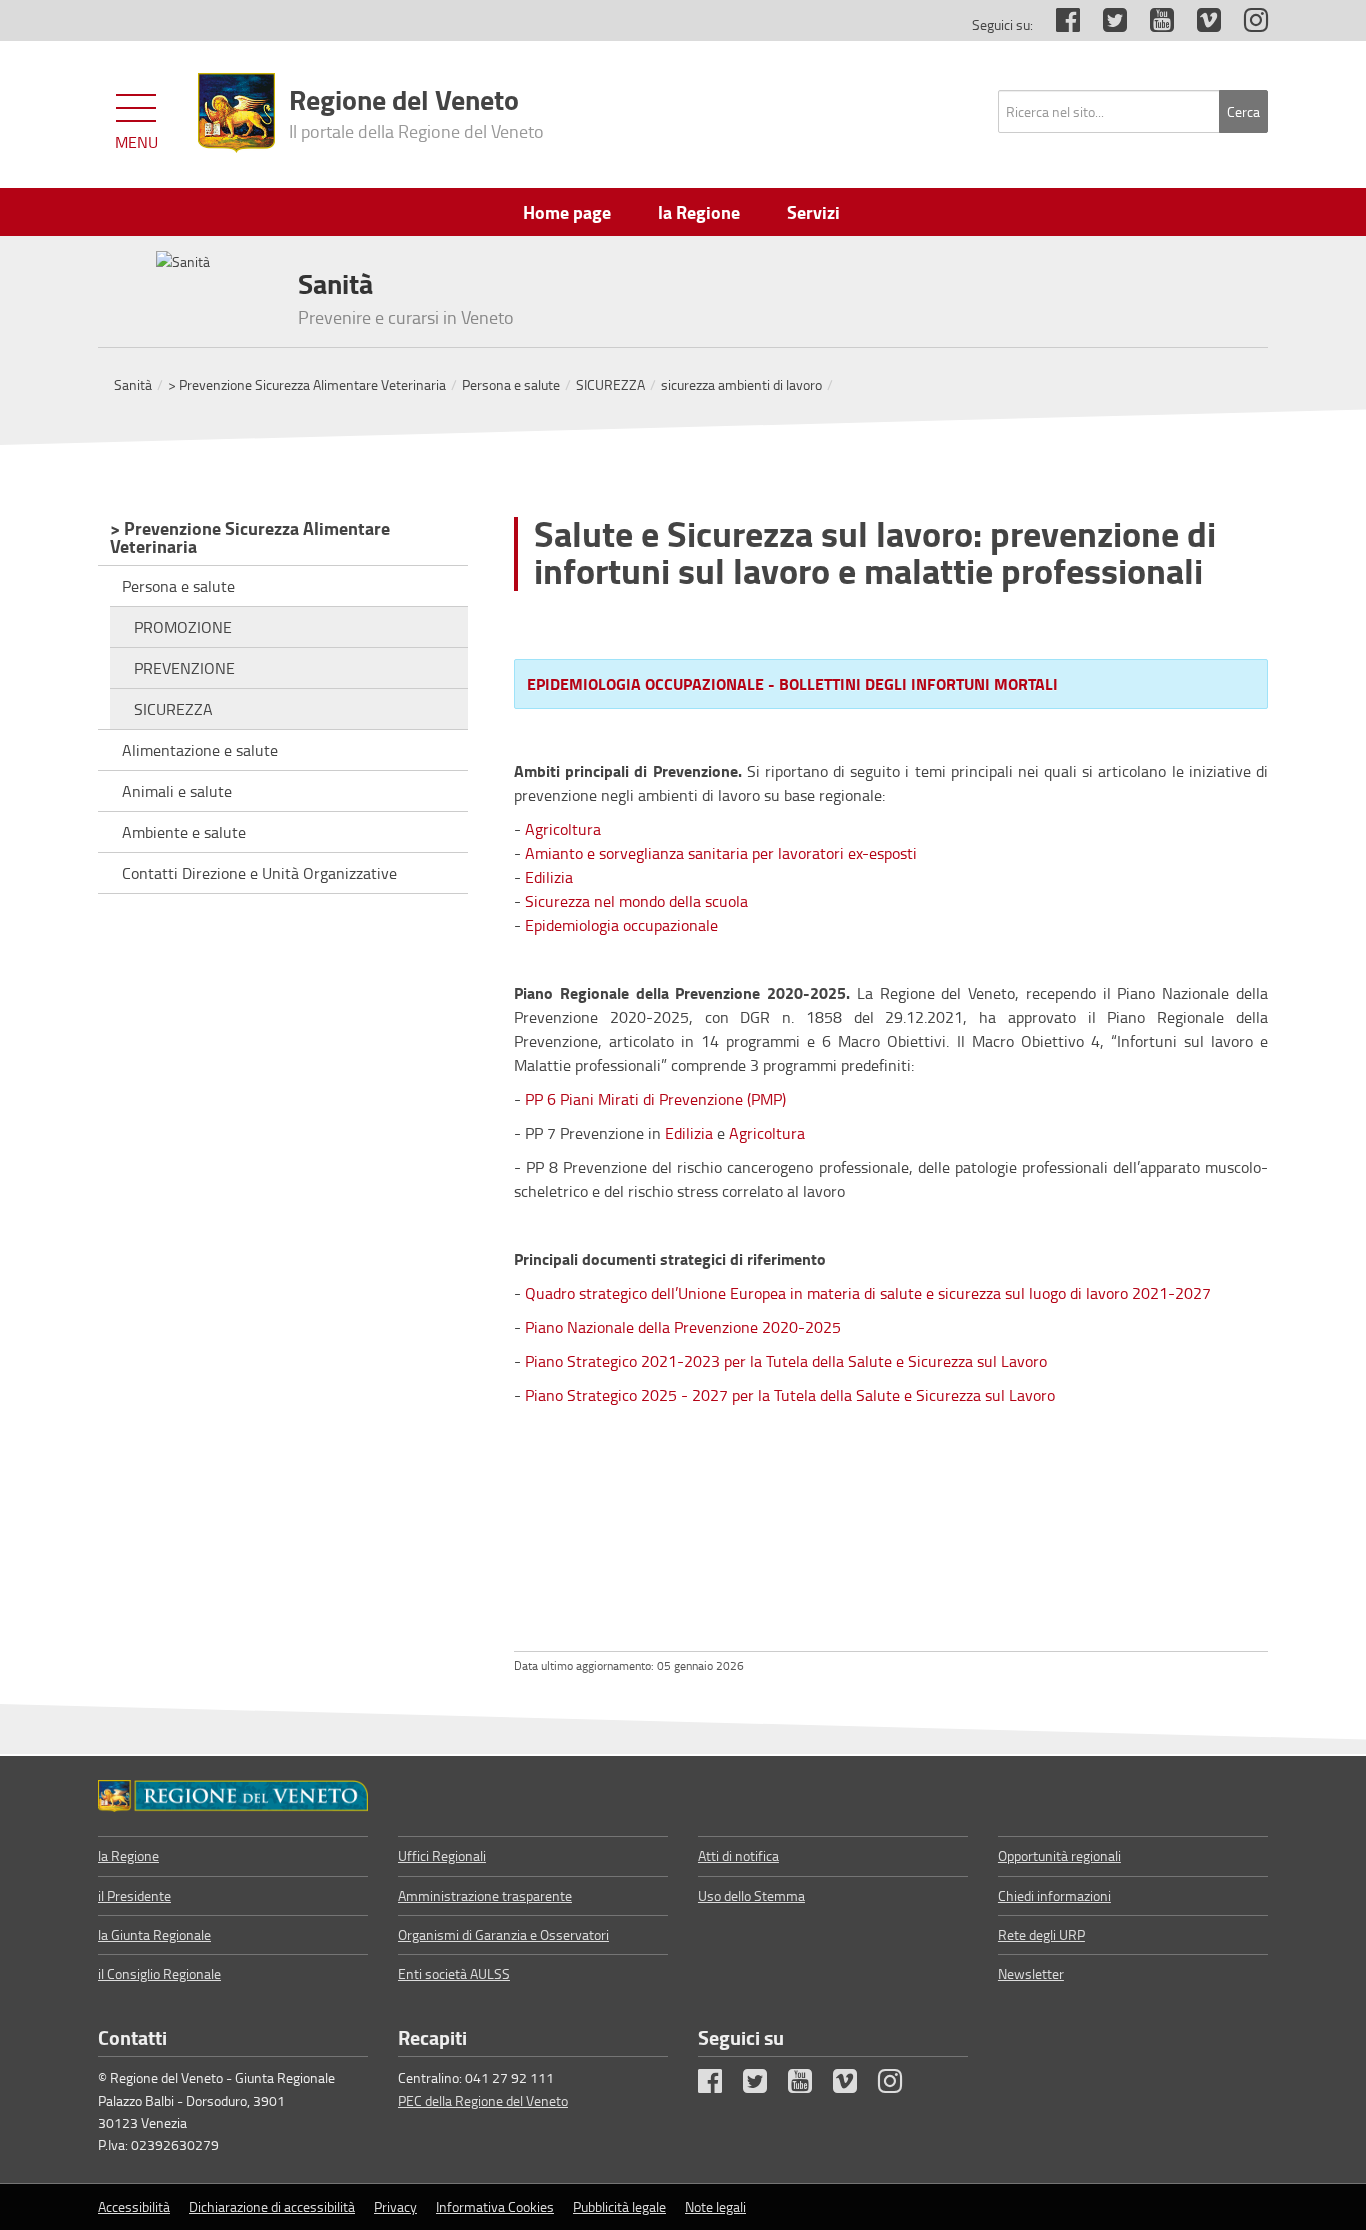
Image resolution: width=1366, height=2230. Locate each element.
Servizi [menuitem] (813, 212)
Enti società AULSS (454, 1973)
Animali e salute (177, 791)
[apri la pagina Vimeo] (1199, 24)
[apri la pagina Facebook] (1058, 24)
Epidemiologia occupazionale (621, 925)
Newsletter (1031, 1973)
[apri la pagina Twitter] (1105, 24)
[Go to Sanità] (233, 1796)
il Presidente (134, 1895)
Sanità (133, 384)
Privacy (395, 2206)
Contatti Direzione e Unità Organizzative (259, 873)
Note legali (715, 2206)
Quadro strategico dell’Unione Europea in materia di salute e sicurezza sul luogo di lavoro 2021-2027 (868, 1293)
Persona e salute (511, 384)
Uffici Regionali (442, 1855)
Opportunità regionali (1059, 1855)
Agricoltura (563, 829)
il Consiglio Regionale (159, 1973)
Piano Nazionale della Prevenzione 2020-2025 (683, 1327)
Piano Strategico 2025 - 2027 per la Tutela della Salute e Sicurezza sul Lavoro (792, 1395)
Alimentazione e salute (200, 750)
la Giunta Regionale (154, 1934)
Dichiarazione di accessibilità (272, 2206)
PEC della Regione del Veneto (483, 2100)
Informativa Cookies (495, 2206)
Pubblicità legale (619, 2206)
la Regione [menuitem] (699, 212)
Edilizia (549, 877)
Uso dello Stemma (751, 1895)
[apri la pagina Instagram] (1246, 24)
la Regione (128, 1855)
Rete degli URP (1041, 1934)
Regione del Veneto (416, 111)
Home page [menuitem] (567, 212)
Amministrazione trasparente (485, 1895)
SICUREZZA (610, 384)
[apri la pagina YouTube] (1152, 24)
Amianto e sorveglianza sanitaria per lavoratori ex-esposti (721, 853)
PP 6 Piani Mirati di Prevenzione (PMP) (655, 1099)
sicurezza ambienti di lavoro (741, 384)
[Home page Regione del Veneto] (236, 113)
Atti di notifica (738, 1855)
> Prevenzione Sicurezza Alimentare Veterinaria (307, 384)
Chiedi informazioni (1054, 1895)
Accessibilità (134, 2206)
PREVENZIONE (184, 668)
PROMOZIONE (183, 627)
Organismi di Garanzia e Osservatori (503, 1934)
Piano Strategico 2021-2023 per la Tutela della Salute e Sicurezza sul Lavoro (786, 1361)
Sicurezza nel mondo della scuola (636, 901)
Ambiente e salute (184, 832)
